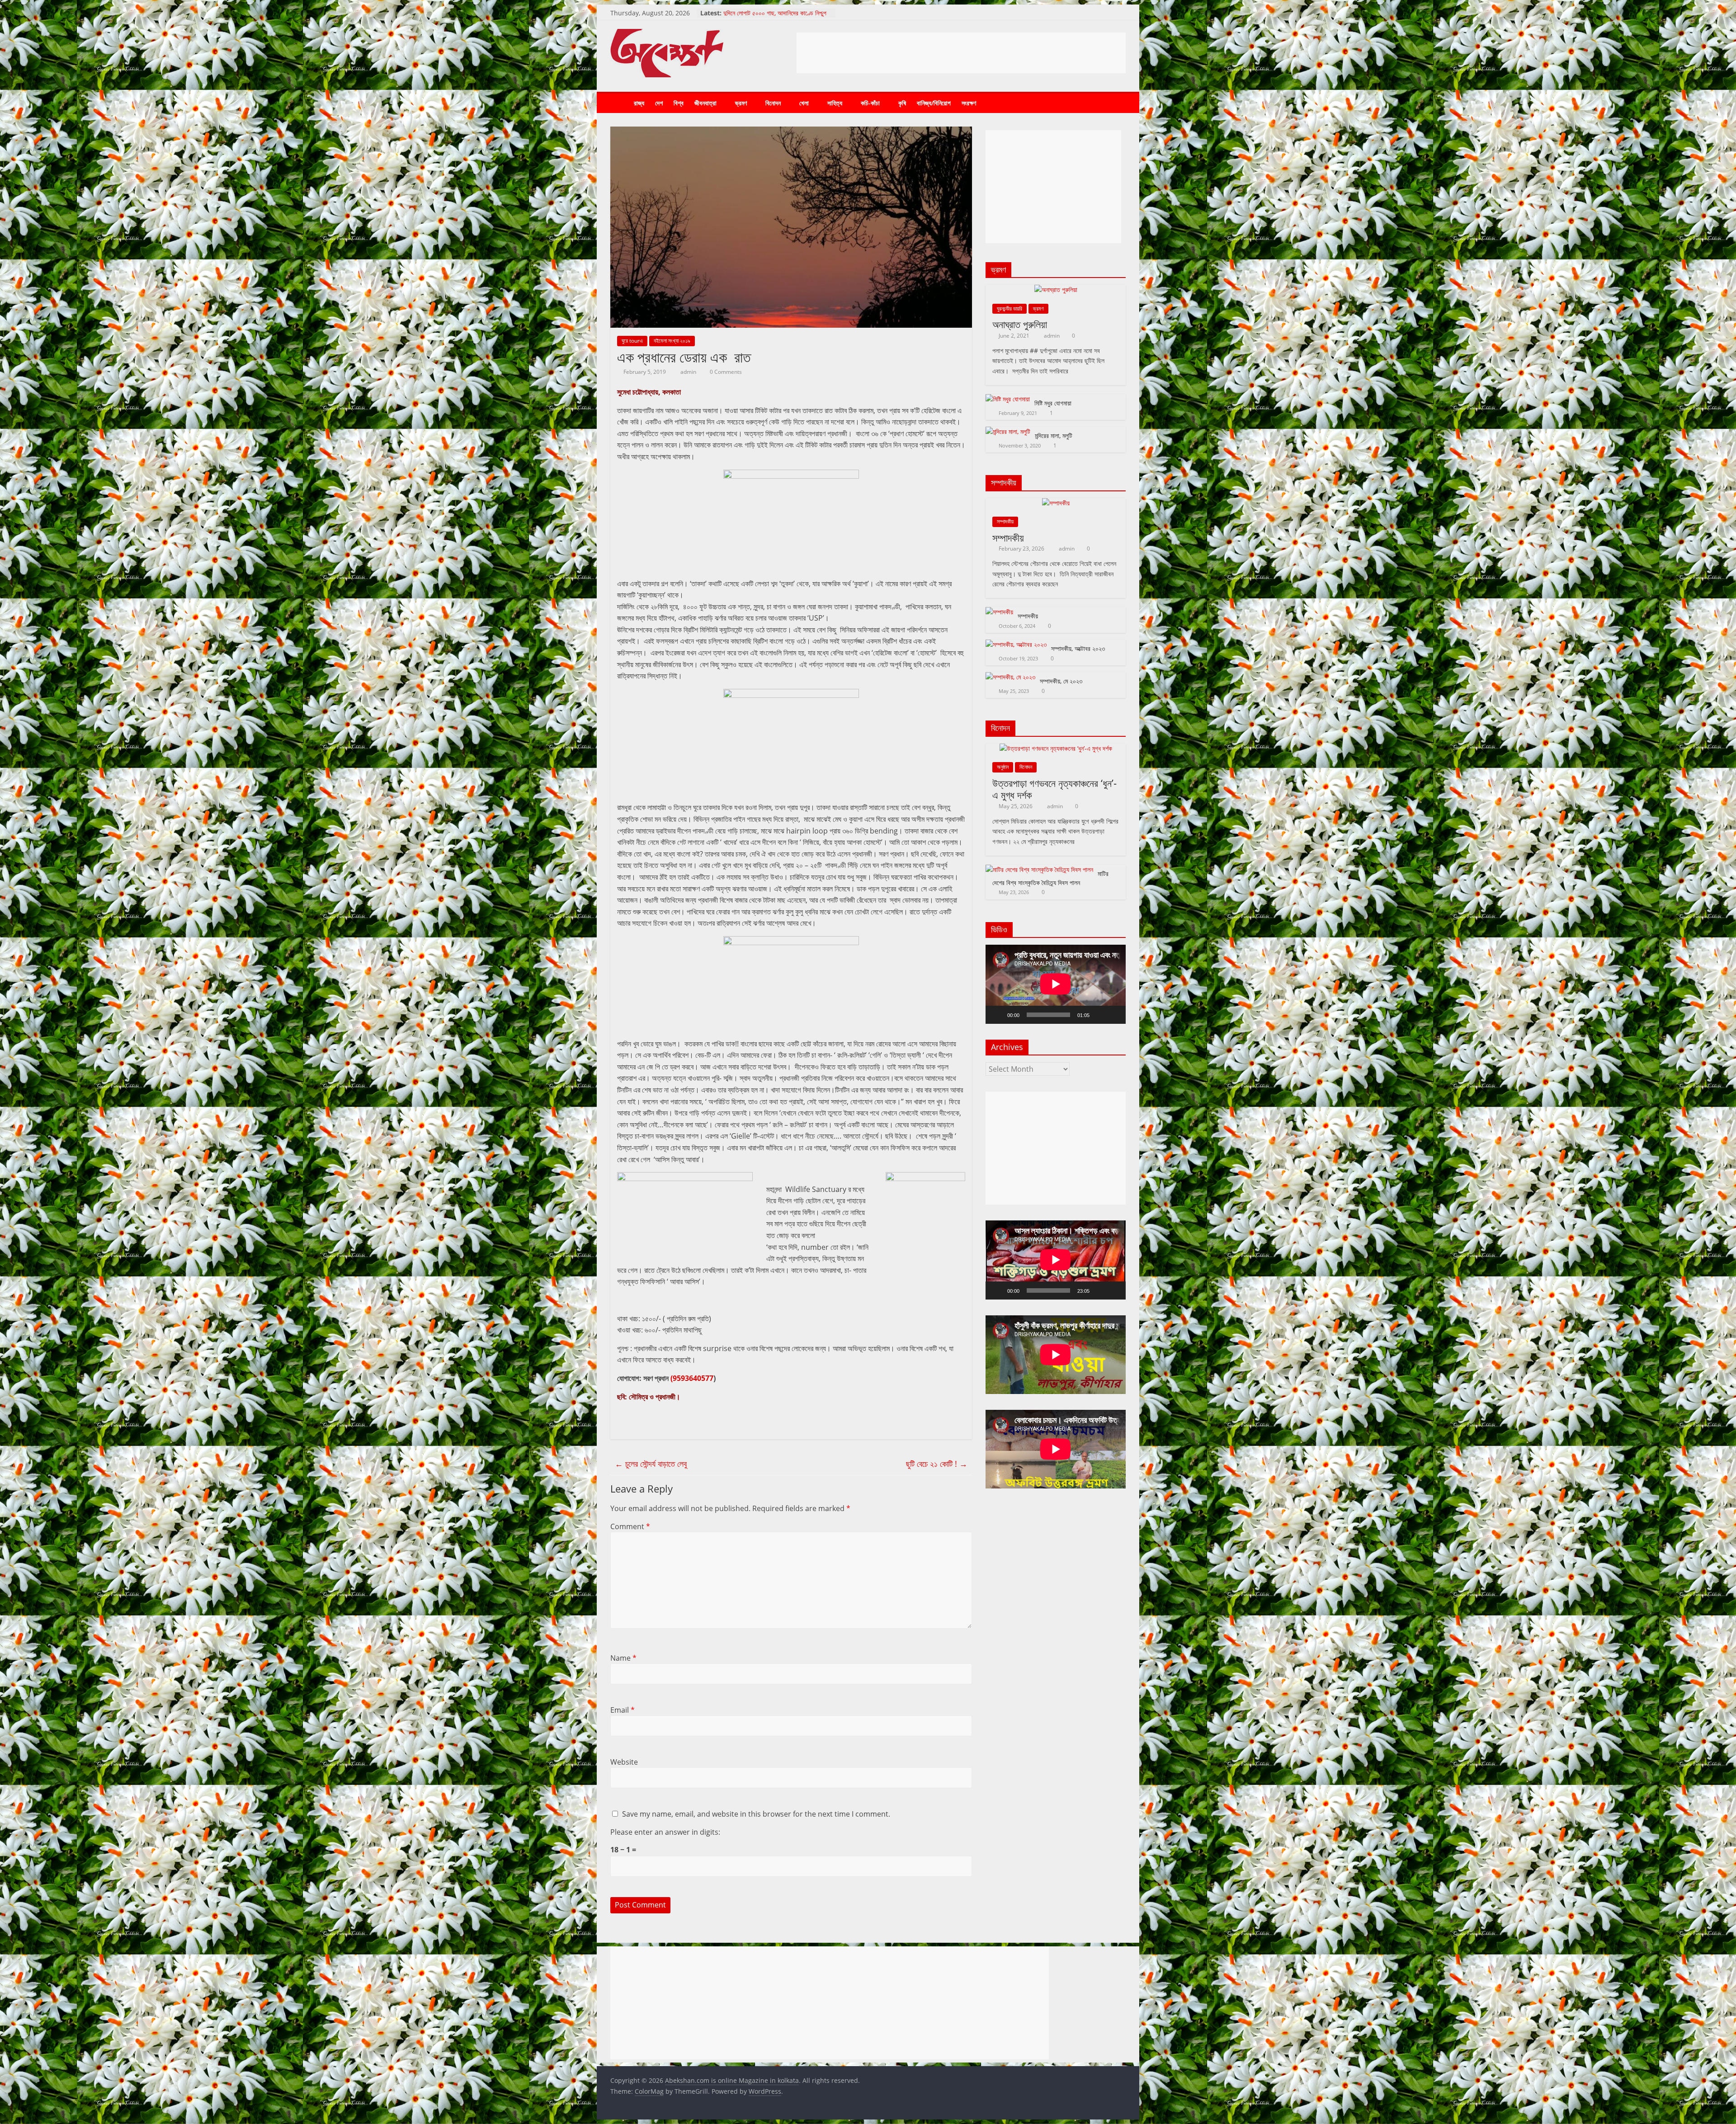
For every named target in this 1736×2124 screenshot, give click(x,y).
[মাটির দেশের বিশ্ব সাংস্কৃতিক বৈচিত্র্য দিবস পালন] (1039, 869)
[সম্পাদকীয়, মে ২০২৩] (1010, 677)
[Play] (997, 1015)
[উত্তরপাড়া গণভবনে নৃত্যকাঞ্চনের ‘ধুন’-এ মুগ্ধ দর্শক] (1056, 748)
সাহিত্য (835, 103)
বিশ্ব (679, 103)
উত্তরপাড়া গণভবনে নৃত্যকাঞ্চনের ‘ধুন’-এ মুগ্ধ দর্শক (1054, 789)
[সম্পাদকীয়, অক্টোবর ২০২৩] (1016, 644)
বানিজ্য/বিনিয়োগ (934, 103)
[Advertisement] (961, 53)
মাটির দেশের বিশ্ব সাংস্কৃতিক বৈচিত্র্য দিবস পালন (774, 9)
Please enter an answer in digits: (665, 1832)
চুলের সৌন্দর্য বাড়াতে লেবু (651, 1464)
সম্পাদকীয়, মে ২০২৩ (1061, 681)
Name (623, 1658)
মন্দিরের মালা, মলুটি (1054, 436)
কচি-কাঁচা (870, 103)
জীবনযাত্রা (705, 103)
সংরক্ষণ (969, 103)
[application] (1056, 984)
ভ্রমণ (741, 103)
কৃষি (902, 103)
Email (623, 1710)
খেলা (804, 103)
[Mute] (1099, 1015)
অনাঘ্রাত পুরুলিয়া (1020, 324)
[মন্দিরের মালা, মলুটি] (1008, 431)
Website (624, 1762)
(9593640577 (692, 1378)
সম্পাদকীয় (1005, 521)
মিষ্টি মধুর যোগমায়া (1053, 403)
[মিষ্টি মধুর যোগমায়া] (1008, 399)
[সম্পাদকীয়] (1056, 503)
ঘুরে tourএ (632, 341)
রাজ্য (639, 103)
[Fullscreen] (1114, 1015)
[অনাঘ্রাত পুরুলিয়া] (1056, 290)
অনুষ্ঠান (1003, 767)
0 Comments (725, 372)
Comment (630, 1526)
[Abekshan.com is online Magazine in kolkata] (619, 103)
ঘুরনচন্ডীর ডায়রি (1010, 308)
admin (689, 372)
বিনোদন (773, 103)
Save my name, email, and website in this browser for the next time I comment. (756, 1814)
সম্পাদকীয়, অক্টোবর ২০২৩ (1078, 648)
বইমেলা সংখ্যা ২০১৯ (672, 341)
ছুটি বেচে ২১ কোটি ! (937, 1464)
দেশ (659, 103)
